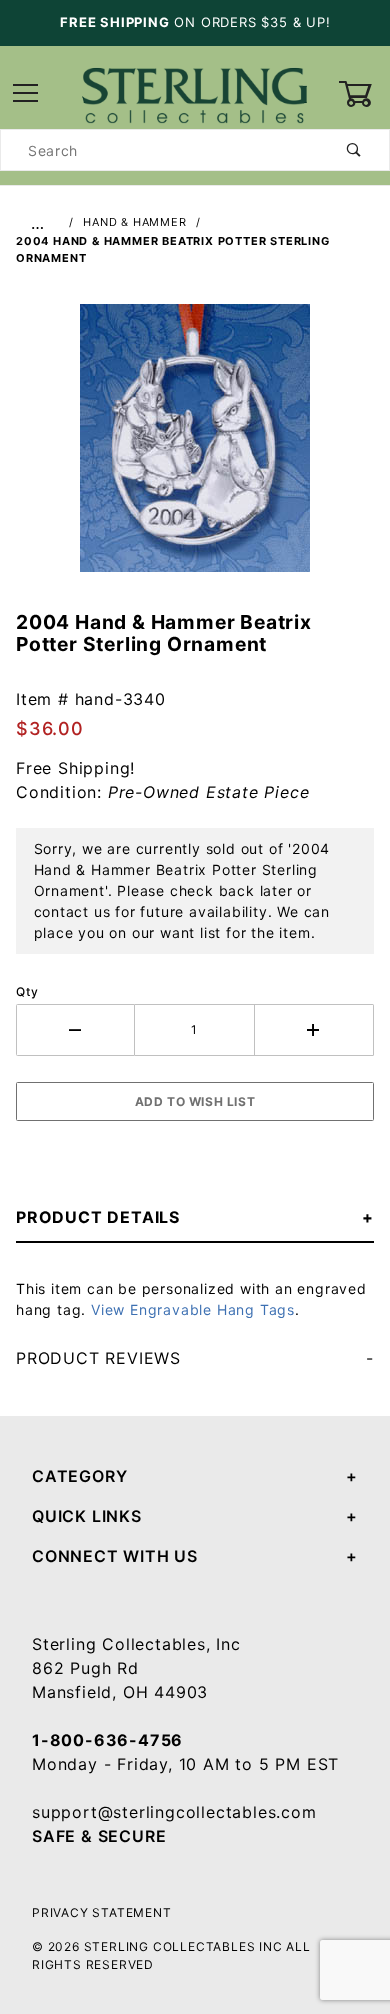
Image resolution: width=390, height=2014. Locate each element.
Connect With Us (115, 1556)
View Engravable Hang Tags (193, 1309)
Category (79, 1476)
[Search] (354, 150)
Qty (27, 991)
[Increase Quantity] (314, 1030)
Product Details (98, 1217)
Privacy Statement (102, 1912)
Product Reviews (98, 1358)
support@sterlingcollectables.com (174, 1812)
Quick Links (87, 1516)
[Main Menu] (26, 94)
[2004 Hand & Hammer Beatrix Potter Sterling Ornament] (195, 449)
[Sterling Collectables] (194, 92)
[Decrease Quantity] (75, 1030)
